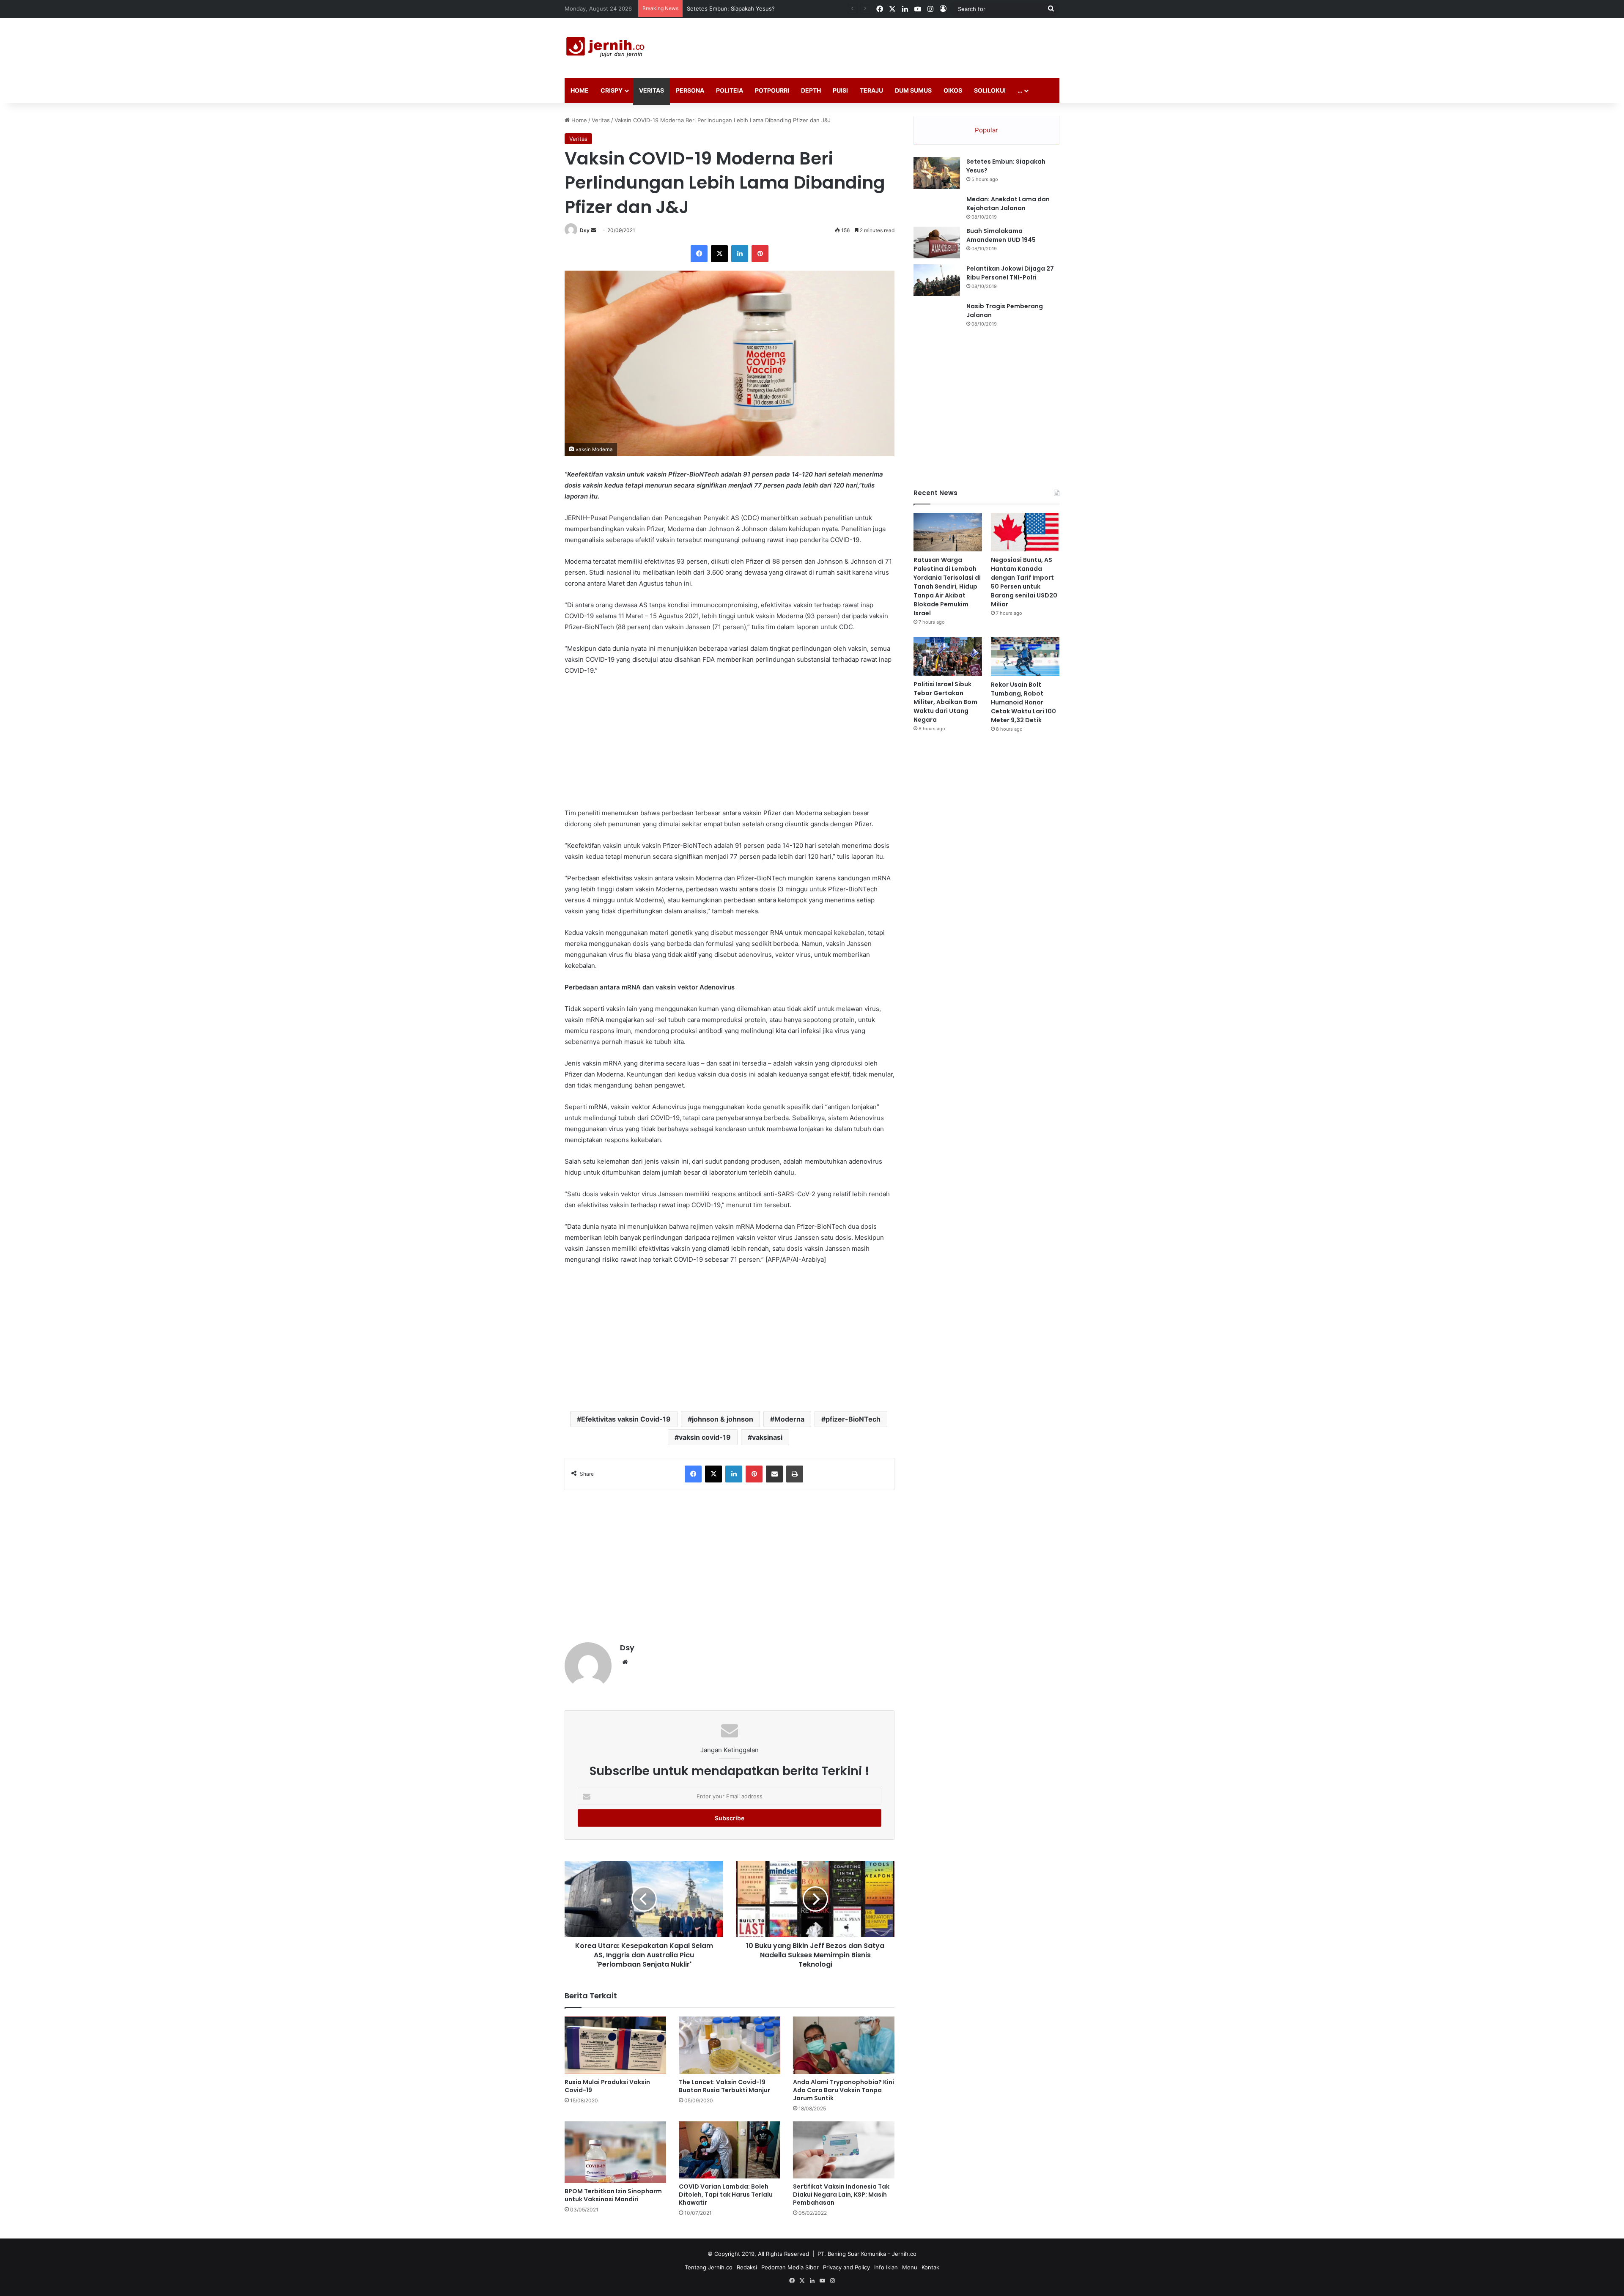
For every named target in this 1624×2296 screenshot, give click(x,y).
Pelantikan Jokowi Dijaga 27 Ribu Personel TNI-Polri (1010, 273)
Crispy (612, 90)
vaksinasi (767, 1437)
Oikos (953, 90)
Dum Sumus (913, 90)
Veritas (652, 90)
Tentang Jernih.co (709, 2267)
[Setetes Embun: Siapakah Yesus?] (937, 173)
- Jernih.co (902, 2254)
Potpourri (772, 90)
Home (580, 90)
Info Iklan (886, 2267)
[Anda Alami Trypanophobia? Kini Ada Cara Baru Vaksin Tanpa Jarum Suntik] (844, 2045)
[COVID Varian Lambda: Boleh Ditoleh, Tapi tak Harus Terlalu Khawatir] (730, 2150)
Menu (910, 2267)
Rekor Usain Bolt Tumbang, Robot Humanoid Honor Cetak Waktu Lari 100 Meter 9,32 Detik (1023, 702)
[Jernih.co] (607, 48)
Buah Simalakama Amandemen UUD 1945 (1001, 235)
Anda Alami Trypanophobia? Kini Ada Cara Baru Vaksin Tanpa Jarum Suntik (844, 2090)
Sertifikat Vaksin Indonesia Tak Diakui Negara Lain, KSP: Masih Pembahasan (841, 2195)
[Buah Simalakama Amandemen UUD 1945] (937, 242)
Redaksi (747, 2267)
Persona (690, 90)
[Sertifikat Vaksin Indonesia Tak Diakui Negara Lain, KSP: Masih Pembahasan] (844, 2150)
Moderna (789, 1419)
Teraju (871, 90)
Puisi (840, 90)
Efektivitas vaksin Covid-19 (626, 1419)
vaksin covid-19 (705, 1437)
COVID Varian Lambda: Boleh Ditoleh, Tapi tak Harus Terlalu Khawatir (726, 2195)
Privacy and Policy (846, 2267)
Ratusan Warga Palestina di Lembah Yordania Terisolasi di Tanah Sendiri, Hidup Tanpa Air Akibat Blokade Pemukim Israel (947, 586)
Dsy (585, 230)
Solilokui (990, 90)
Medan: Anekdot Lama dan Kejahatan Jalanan (1008, 204)
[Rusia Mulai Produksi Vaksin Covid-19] (615, 2045)
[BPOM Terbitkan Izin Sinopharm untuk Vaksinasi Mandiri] (615, 2152)
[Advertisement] (897, 46)
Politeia (730, 90)
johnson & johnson (723, 1419)
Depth (811, 90)
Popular (986, 130)
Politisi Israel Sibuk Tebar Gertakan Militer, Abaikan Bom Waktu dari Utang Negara (945, 702)
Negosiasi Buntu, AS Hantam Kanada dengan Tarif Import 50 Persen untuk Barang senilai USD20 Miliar (1024, 582)
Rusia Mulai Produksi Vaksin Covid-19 (607, 2086)
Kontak (930, 2267)
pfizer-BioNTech (853, 1419)
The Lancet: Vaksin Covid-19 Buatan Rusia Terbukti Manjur (724, 2086)
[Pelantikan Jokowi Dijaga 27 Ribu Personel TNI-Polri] (937, 280)
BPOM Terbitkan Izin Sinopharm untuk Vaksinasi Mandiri (613, 2195)
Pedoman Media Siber (790, 2267)
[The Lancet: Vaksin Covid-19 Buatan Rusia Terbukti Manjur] (730, 2045)
